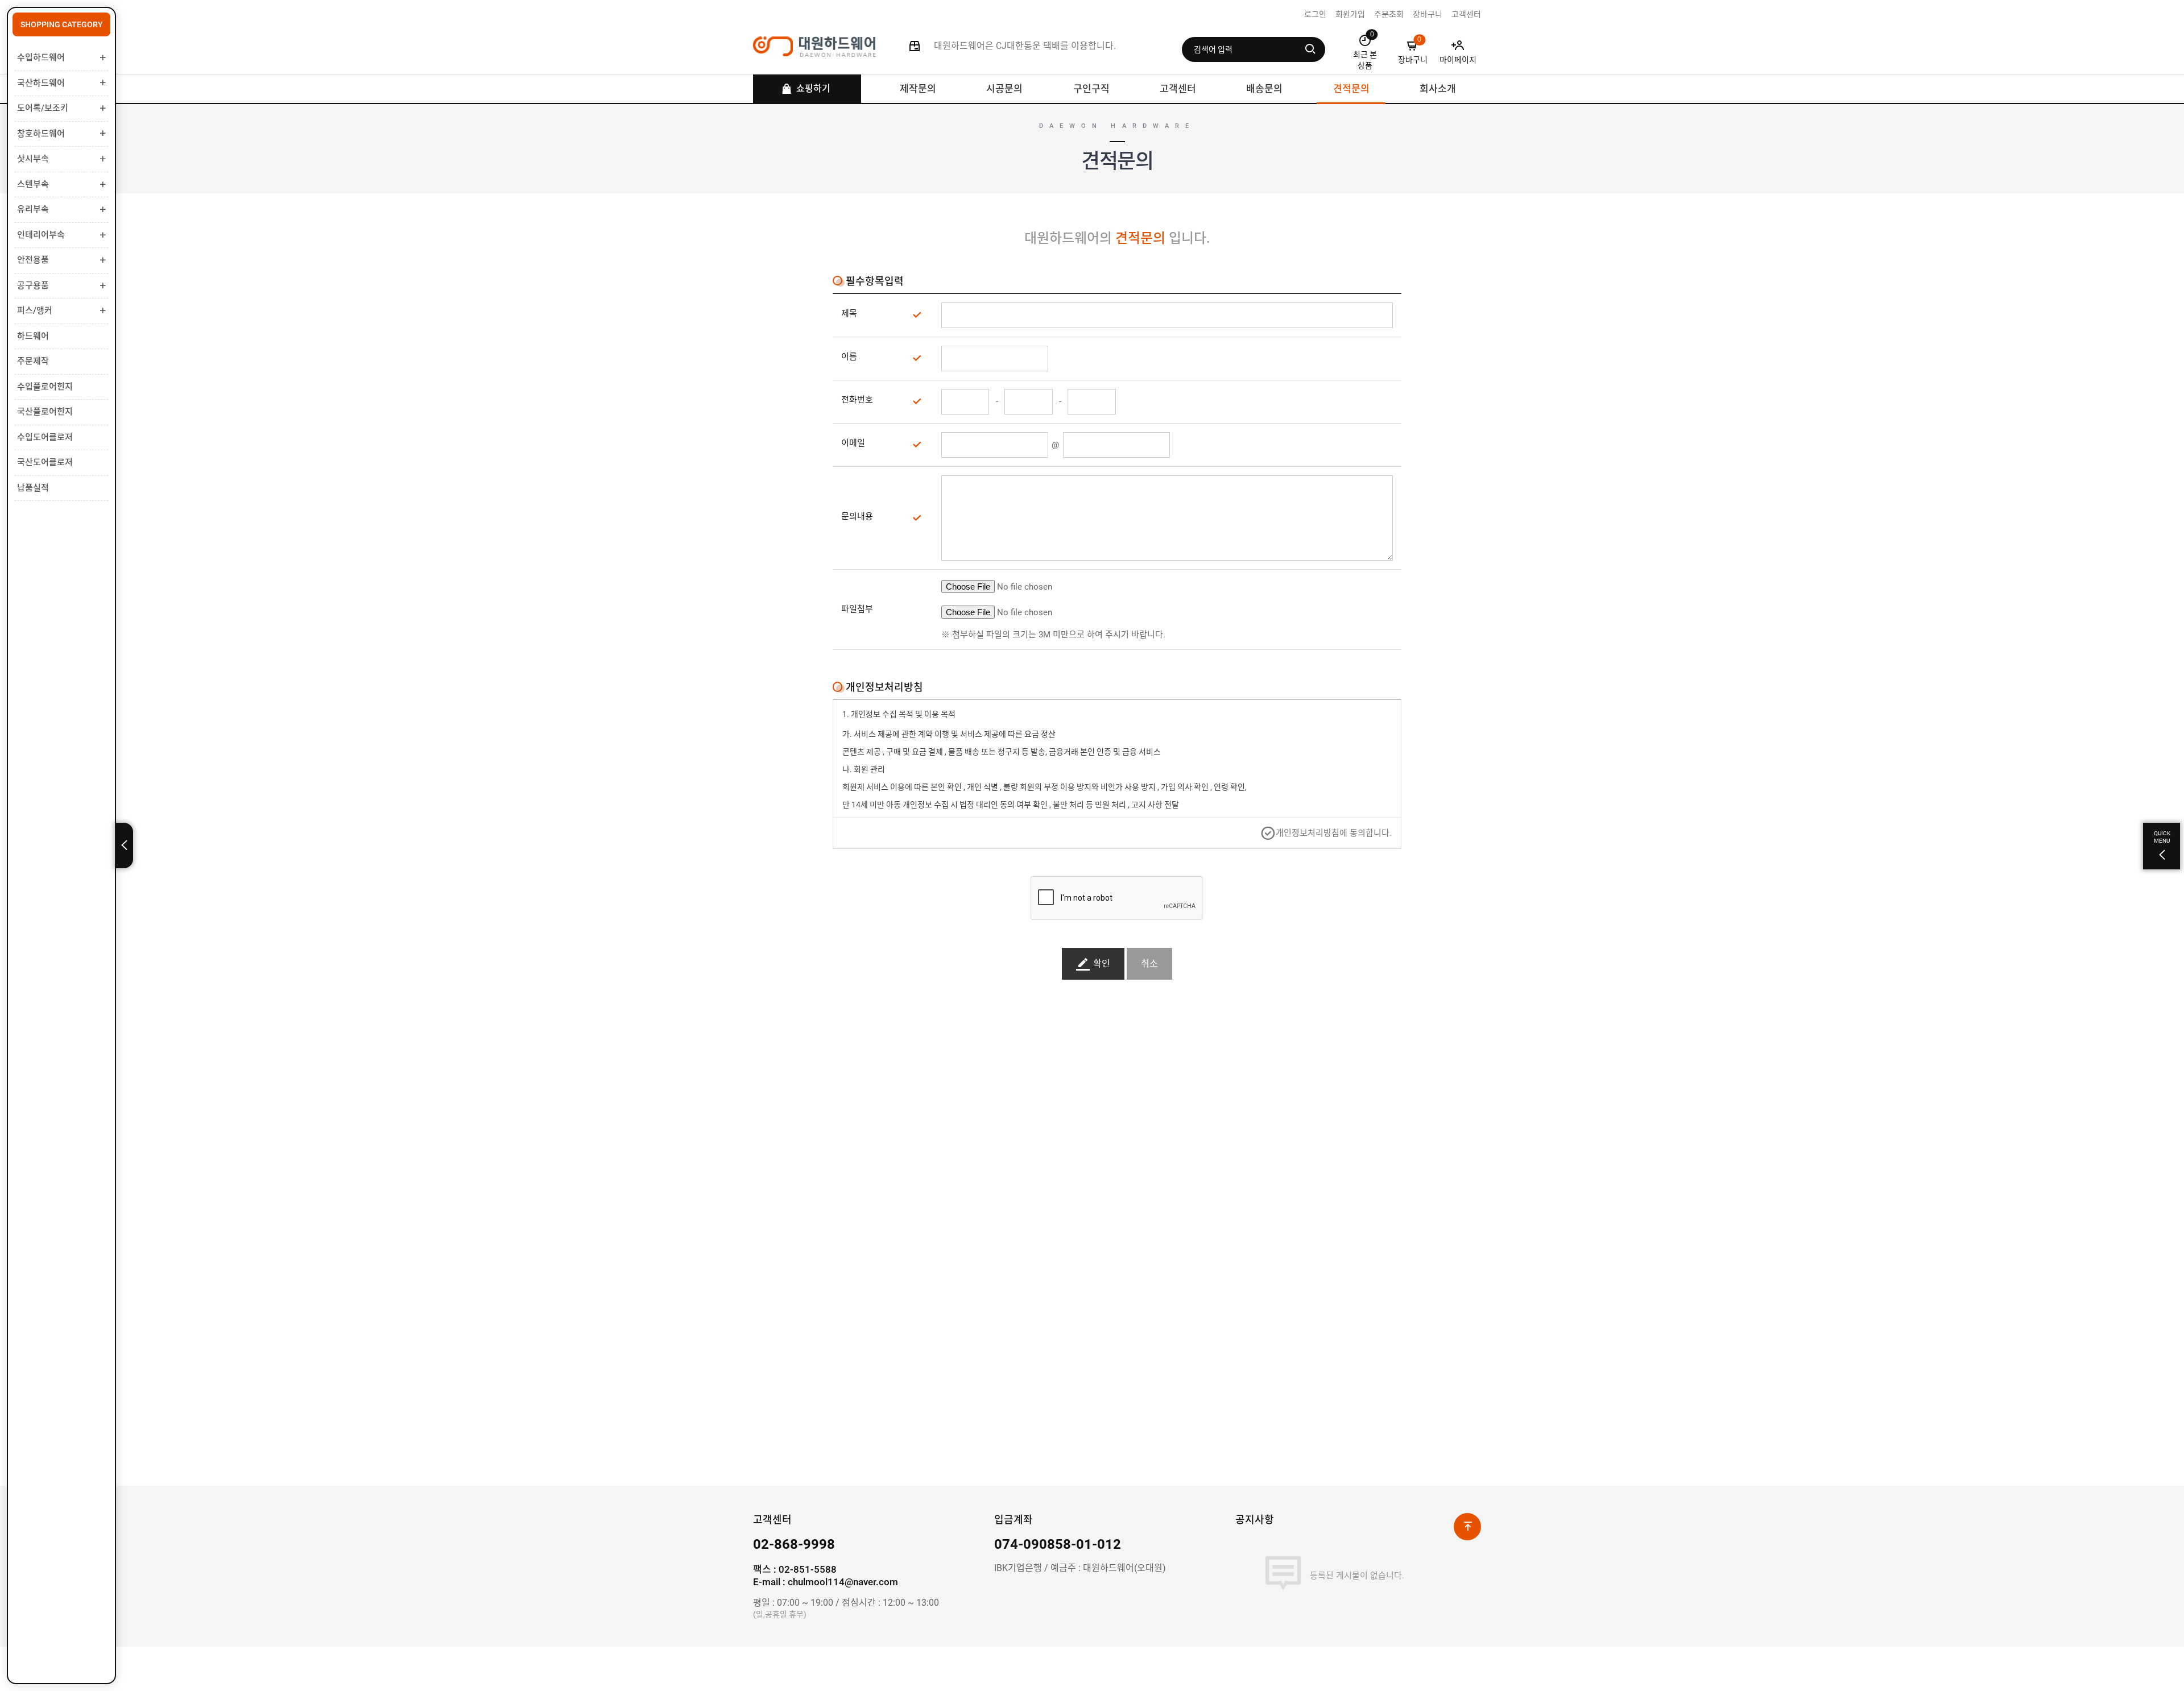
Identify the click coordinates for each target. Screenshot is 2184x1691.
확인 (1102, 963)
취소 (1149, 963)
